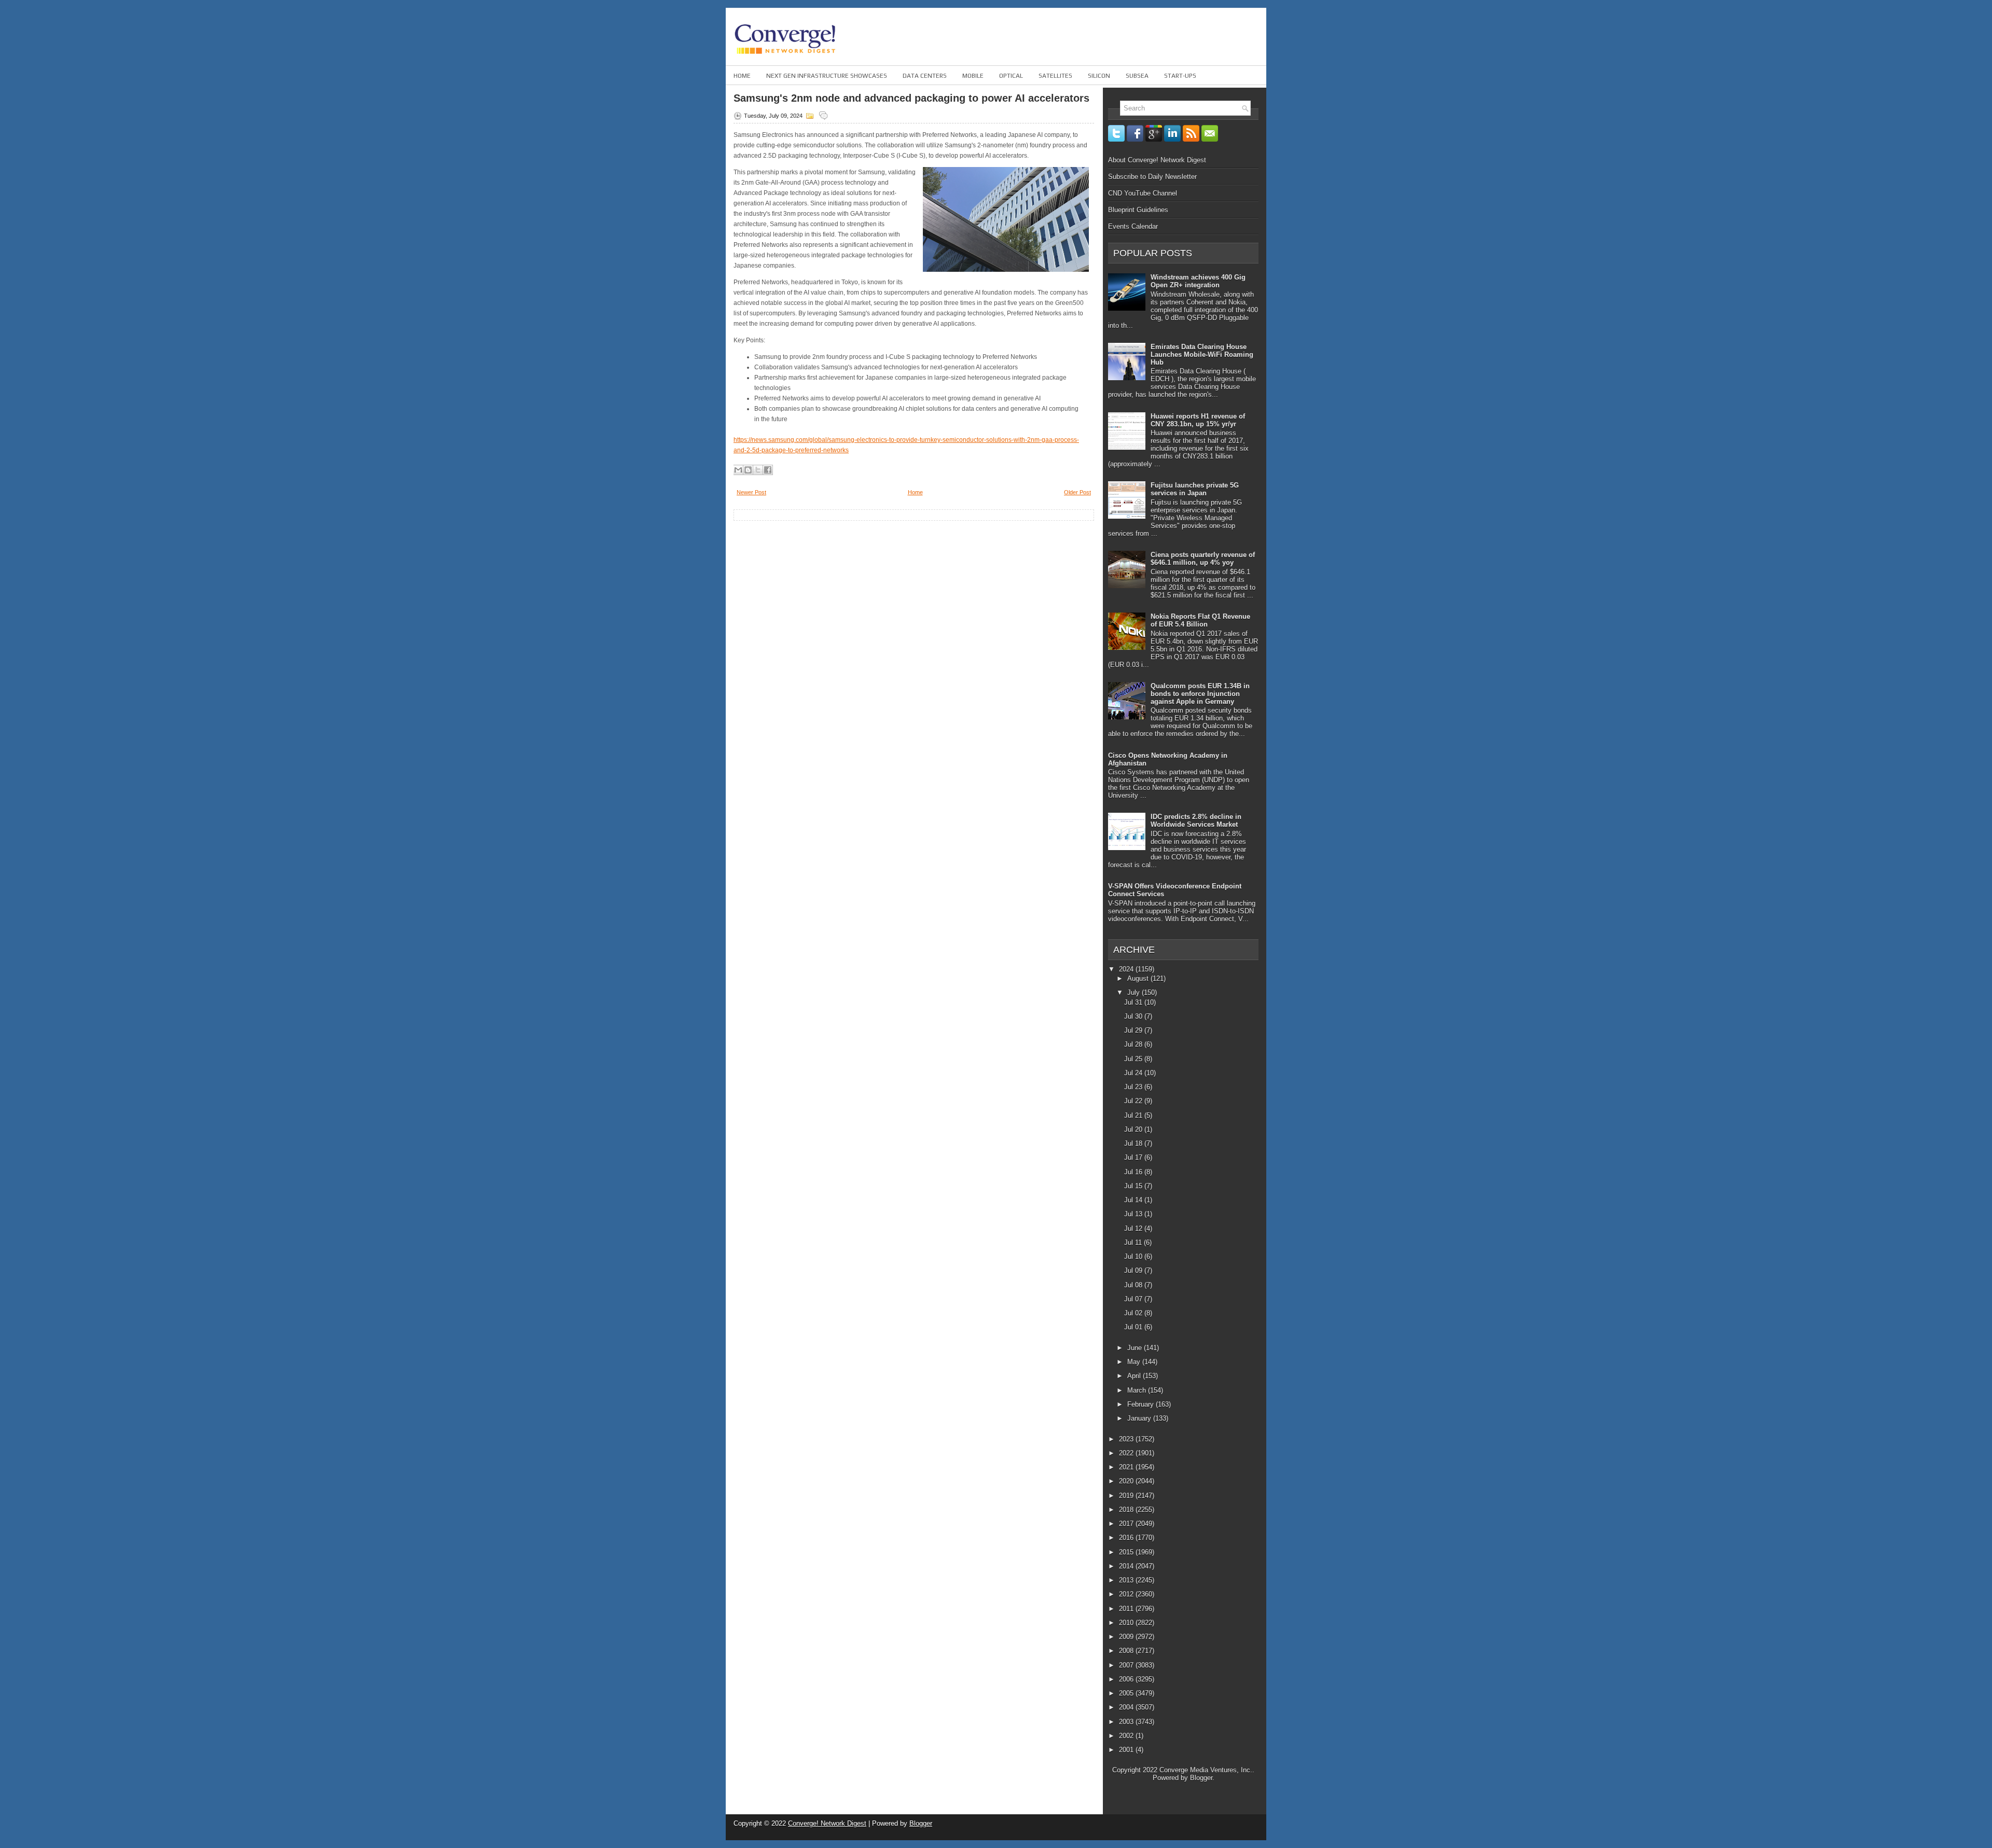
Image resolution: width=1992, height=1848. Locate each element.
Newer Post (751, 492)
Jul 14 (1134, 1200)
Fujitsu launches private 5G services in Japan (1195, 489)
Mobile (973, 76)
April (1135, 1376)
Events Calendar (1133, 226)
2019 (1127, 1496)
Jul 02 (1134, 1313)
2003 (1127, 1722)
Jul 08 (1134, 1285)
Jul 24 (1134, 1073)
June (1136, 1348)
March (1138, 1390)
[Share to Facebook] (768, 470)
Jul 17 (1134, 1157)
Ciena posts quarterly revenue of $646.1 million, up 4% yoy (1203, 559)
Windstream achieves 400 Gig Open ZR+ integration (1198, 281)
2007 (1127, 1665)
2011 (1127, 1609)
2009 (1127, 1637)
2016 (1127, 1538)
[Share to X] (758, 470)
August (1139, 978)
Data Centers (925, 76)
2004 (1127, 1707)
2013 (1127, 1580)
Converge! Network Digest (827, 1823)
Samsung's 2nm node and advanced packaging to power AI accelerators (911, 98)
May (1135, 1362)
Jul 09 (1134, 1270)
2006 (1127, 1679)
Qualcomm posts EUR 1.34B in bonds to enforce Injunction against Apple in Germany (1200, 694)
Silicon (1099, 76)
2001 (1127, 1750)
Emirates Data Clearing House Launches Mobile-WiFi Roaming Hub (1202, 355)
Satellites (1055, 76)
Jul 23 (1134, 1087)
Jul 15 (1134, 1186)
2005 (1127, 1693)
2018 (1127, 1510)
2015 (1127, 1552)
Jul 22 (1134, 1101)
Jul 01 (1134, 1327)
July (1135, 992)
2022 (1127, 1453)
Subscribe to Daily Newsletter (1152, 177)
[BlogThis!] (748, 470)
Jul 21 (1134, 1115)
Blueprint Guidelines (1138, 210)
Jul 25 (1134, 1059)
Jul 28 (1134, 1044)
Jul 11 (1134, 1242)
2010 (1127, 1623)
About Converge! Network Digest (1157, 160)
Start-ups (1180, 76)
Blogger (1201, 1778)
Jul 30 (1134, 1016)
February (1142, 1404)
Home (742, 76)
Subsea (1137, 76)
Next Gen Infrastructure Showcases (827, 76)
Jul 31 (1134, 1002)
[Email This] (738, 470)
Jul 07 (1134, 1299)
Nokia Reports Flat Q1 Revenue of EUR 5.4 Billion (1200, 620)
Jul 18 (1134, 1143)
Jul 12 (1134, 1228)
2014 (1127, 1566)
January (1140, 1418)
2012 (1127, 1594)
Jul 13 (1134, 1214)
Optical (1011, 76)
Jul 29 (1134, 1030)
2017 (1127, 1524)
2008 (1127, 1651)
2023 (1127, 1439)
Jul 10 (1134, 1256)
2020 (1127, 1481)
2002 (1127, 1736)
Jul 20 (1134, 1129)
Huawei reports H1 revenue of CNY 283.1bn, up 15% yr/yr (1198, 420)
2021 (1127, 1467)
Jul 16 (1134, 1172)
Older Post (1077, 492)
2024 (1127, 969)
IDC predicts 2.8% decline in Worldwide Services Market (1196, 821)
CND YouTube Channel (1143, 193)
